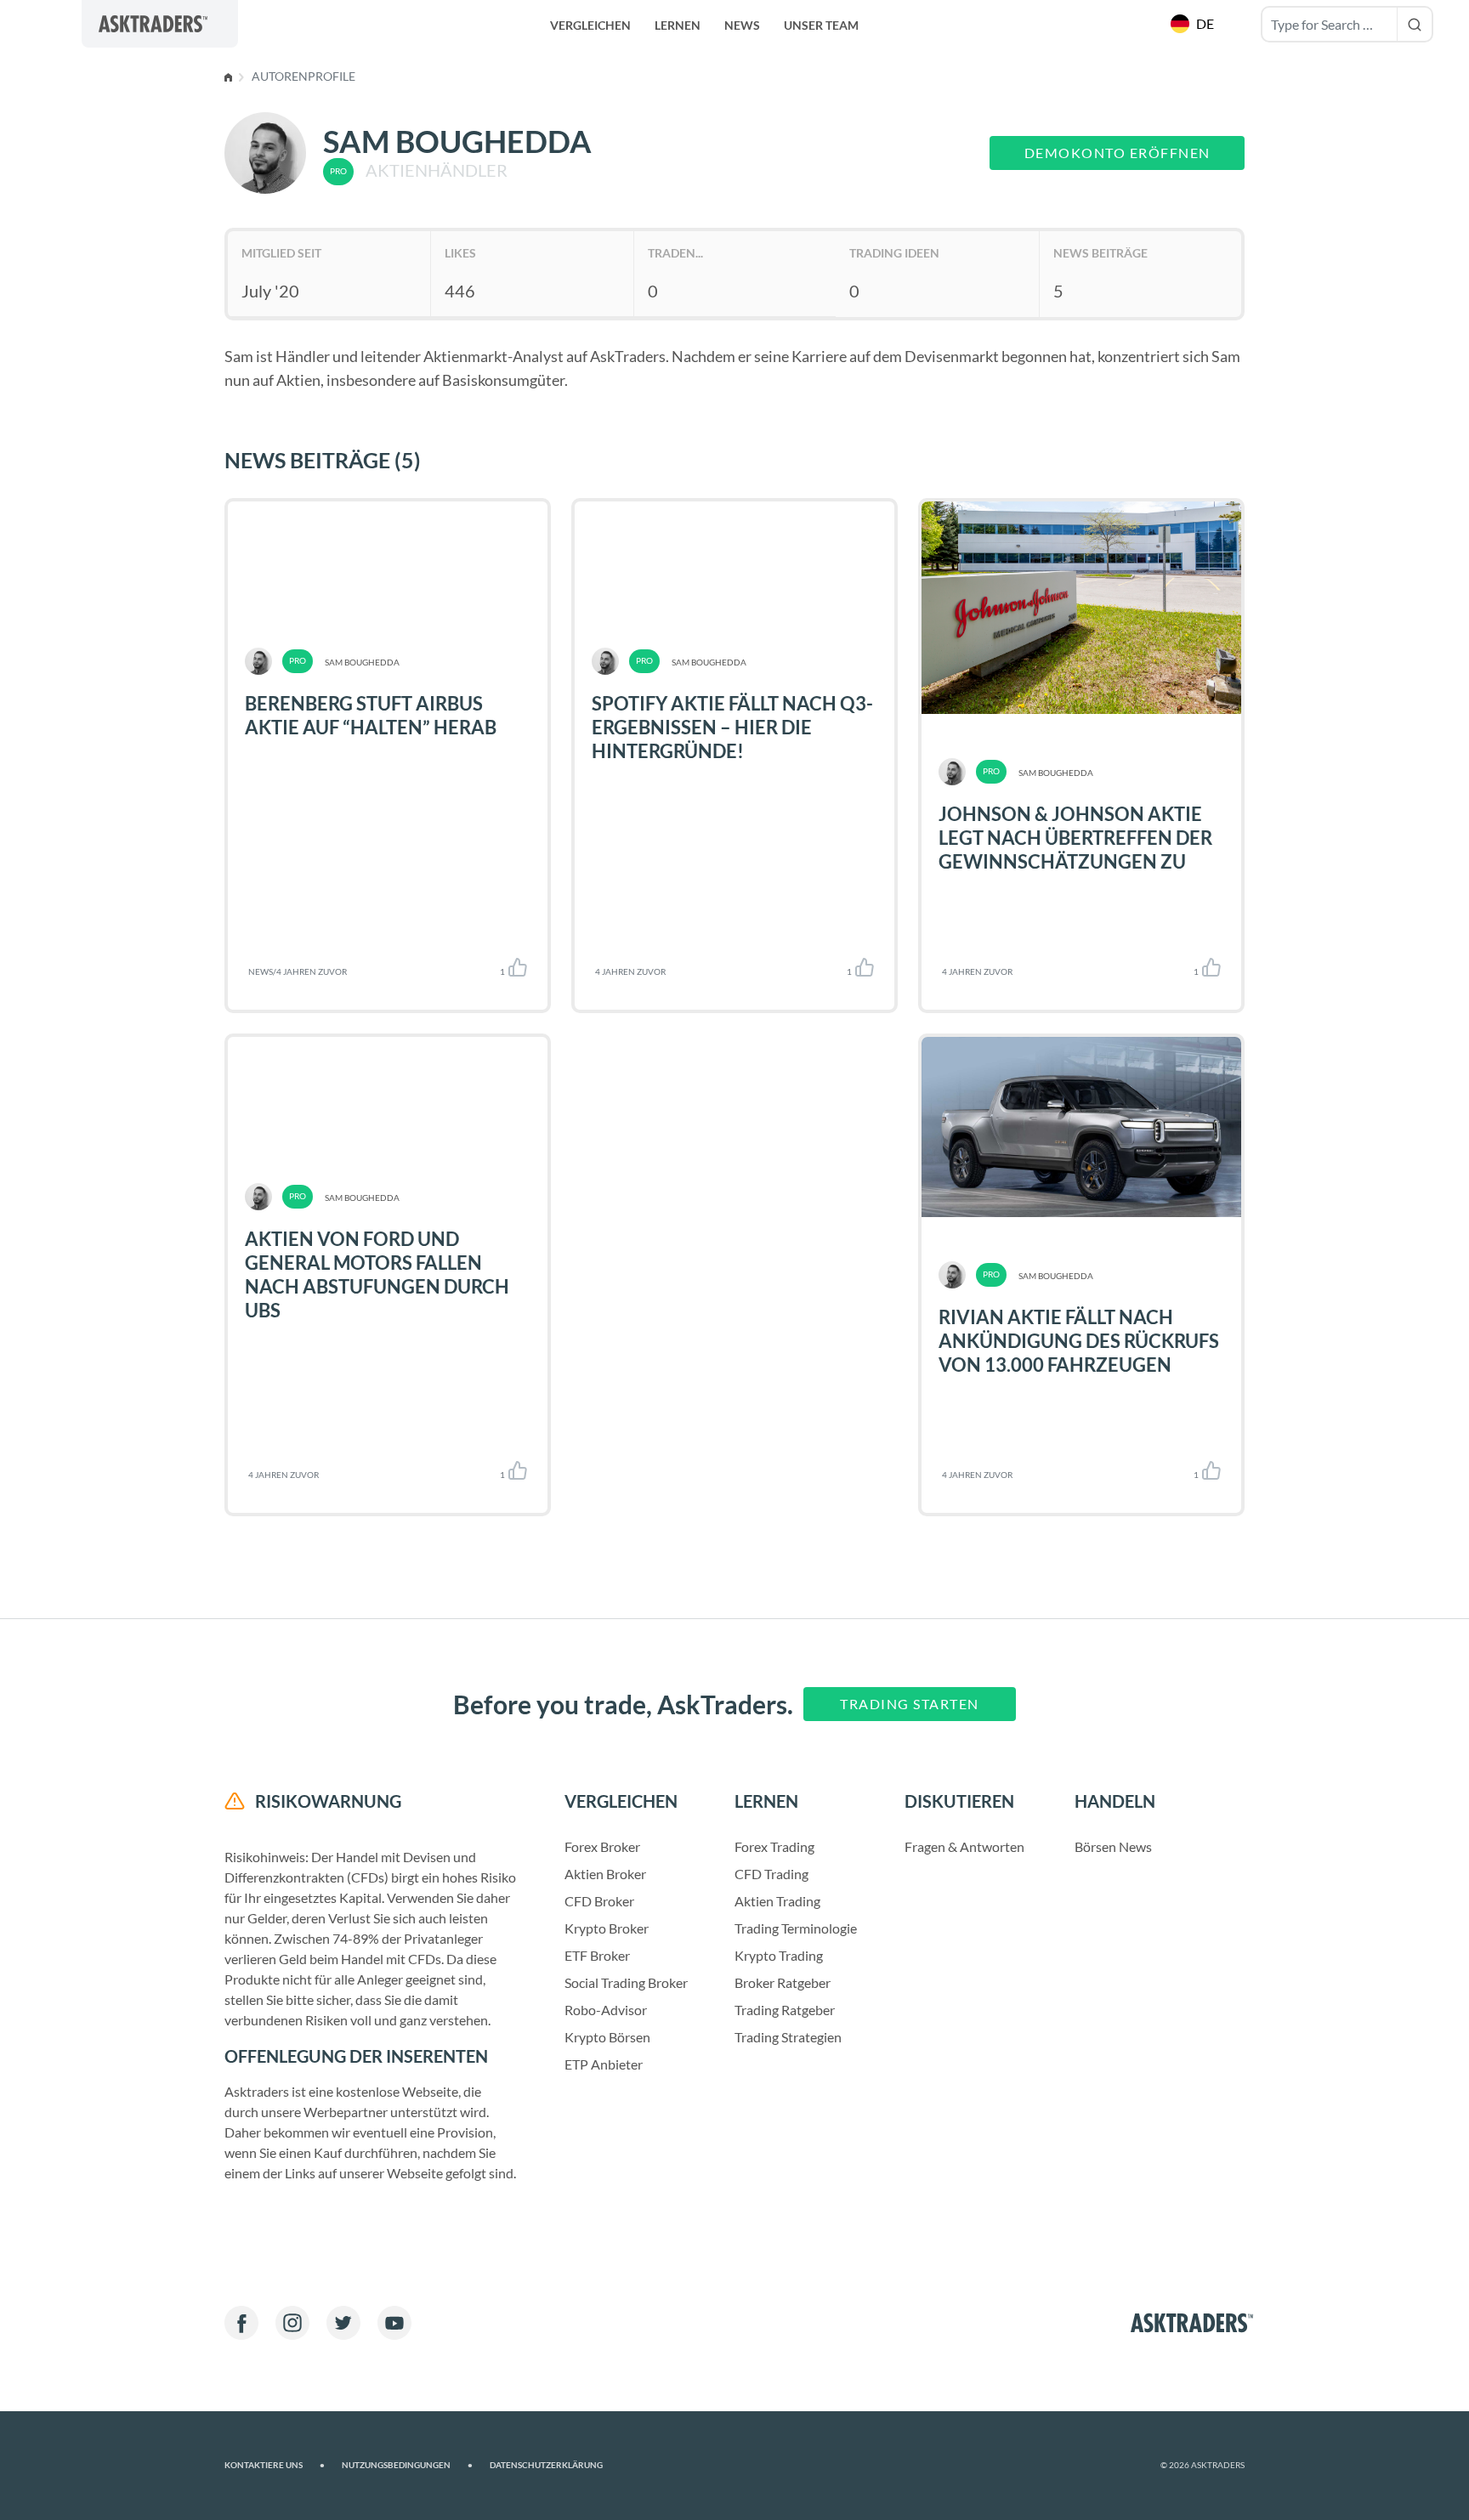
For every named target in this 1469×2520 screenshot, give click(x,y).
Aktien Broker (605, 1874)
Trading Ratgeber (785, 2010)
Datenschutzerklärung (546, 2465)
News (742, 25)
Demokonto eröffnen (1117, 153)
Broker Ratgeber (783, 1982)
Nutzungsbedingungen (407, 2465)
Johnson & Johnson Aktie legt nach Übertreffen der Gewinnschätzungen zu (1075, 838)
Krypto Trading (779, 1955)
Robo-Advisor (606, 2010)
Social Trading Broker (626, 1982)
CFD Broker (599, 1901)
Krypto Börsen (607, 2037)
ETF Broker (597, 1955)
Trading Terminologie (796, 1928)
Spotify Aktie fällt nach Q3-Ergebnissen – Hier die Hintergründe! (732, 727)
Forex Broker (602, 1846)
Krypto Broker (607, 1928)
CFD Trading (771, 1874)
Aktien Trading (777, 1901)
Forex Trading (774, 1846)
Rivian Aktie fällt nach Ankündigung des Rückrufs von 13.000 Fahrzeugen (1079, 1341)
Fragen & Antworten (964, 1846)
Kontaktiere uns (275, 2465)
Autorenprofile (303, 76)
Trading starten (910, 1704)
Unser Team (821, 25)
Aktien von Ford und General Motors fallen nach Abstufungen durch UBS (377, 1274)
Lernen (678, 25)
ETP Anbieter (604, 2064)
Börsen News (1113, 1846)
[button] (1194, 24)
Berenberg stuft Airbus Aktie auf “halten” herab (371, 715)
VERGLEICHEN (590, 25)
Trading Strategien (788, 2037)
